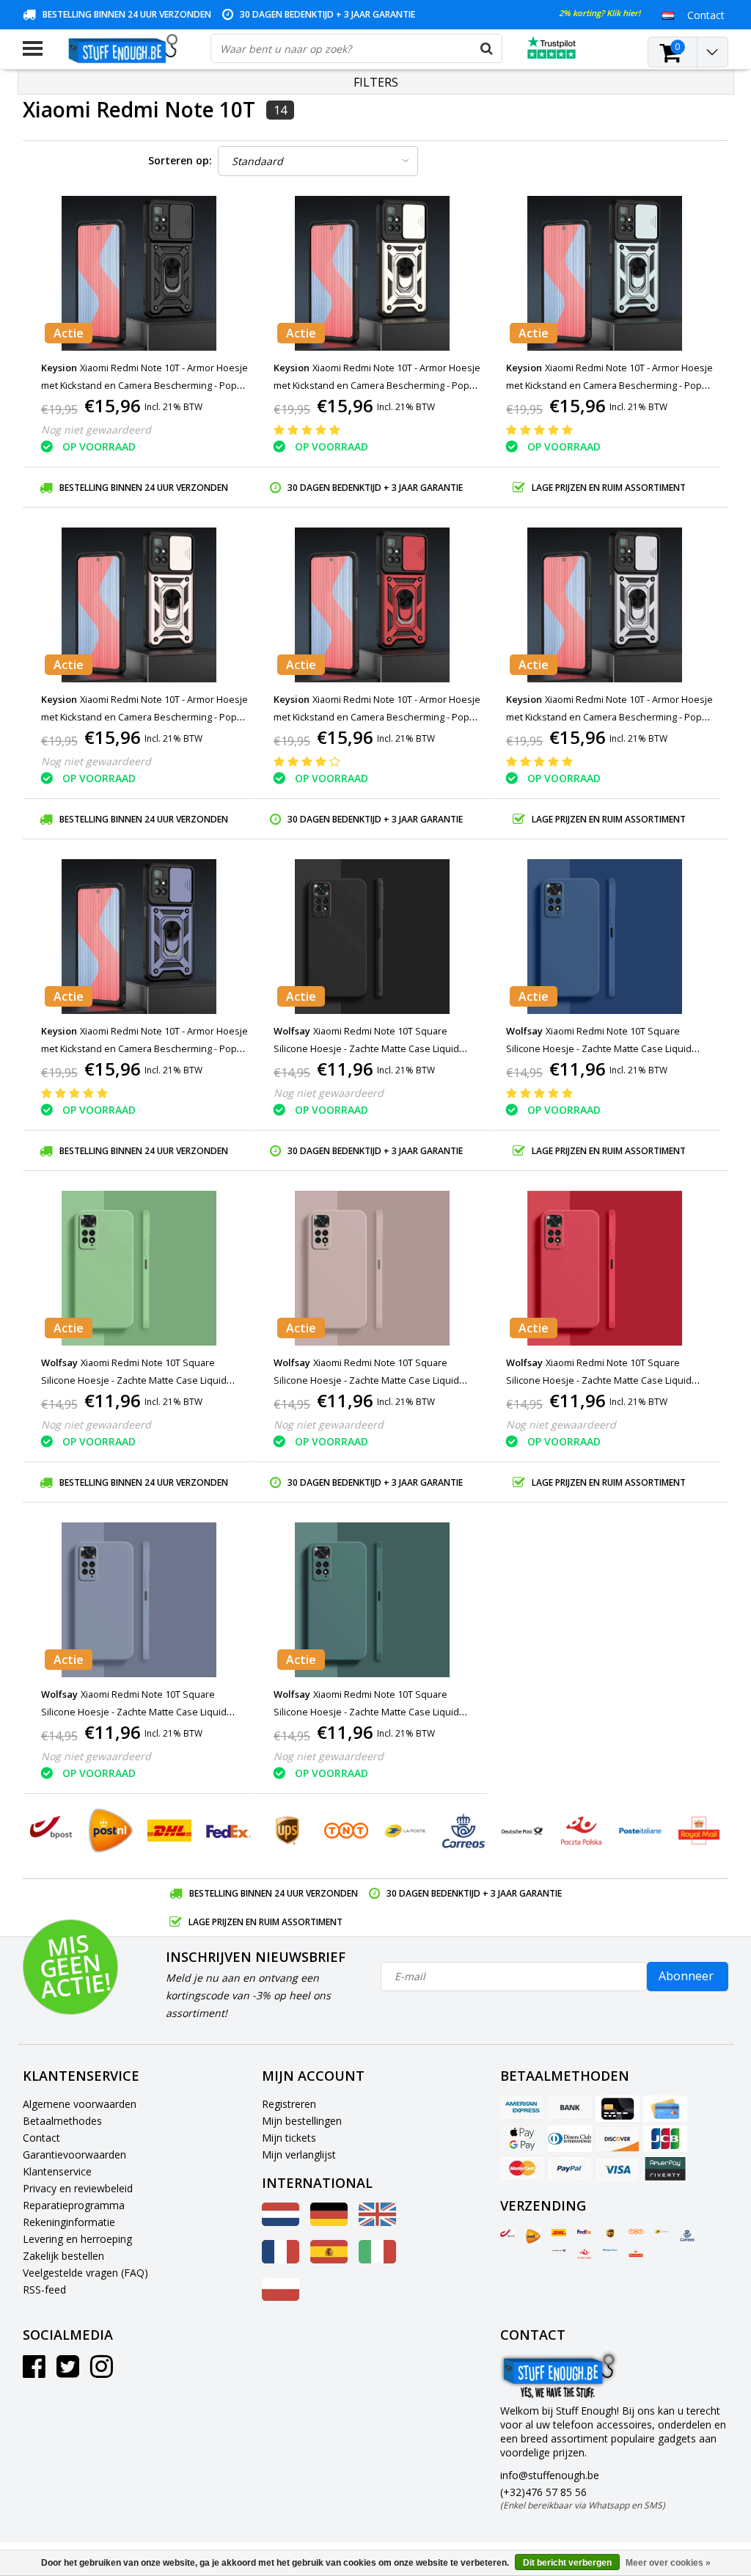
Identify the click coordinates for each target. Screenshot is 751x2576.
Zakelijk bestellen (63, 2256)
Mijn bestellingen (302, 2121)
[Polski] (281, 2297)
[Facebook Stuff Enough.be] (34, 2372)
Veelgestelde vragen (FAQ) (85, 2273)
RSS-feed (44, 2289)
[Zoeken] (487, 48)
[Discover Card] (618, 2139)
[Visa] (618, 2169)
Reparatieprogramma (74, 2205)
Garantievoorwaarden (74, 2154)
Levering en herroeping (77, 2239)
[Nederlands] (668, 15)
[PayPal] (570, 2169)
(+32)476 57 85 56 (583, 2498)
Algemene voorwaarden (80, 2104)
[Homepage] (127, 48)
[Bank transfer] (570, 2109)
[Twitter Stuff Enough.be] (68, 2372)
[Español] (329, 2259)
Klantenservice (57, 2171)
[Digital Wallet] (522, 2139)
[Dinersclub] (570, 2139)
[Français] (281, 2259)
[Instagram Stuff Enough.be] (102, 2372)
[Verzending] (508, 2233)
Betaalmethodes (62, 2121)
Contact (41, 2138)
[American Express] (522, 2109)
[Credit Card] (618, 2109)
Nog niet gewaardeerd (96, 430)
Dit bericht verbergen (567, 2563)
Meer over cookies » (668, 2563)
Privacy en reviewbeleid (78, 2188)
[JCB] (665, 2139)
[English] (377, 2222)
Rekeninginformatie (69, 2222)
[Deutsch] (329, 2222)
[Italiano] (377, 2259)
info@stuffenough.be (550, 2475)
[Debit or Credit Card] (665, 2109)
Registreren (289, 2104)
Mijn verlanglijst (299, 2154)
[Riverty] (665, 2169)
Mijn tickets (289, 2138)
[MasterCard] (522, 2169)
